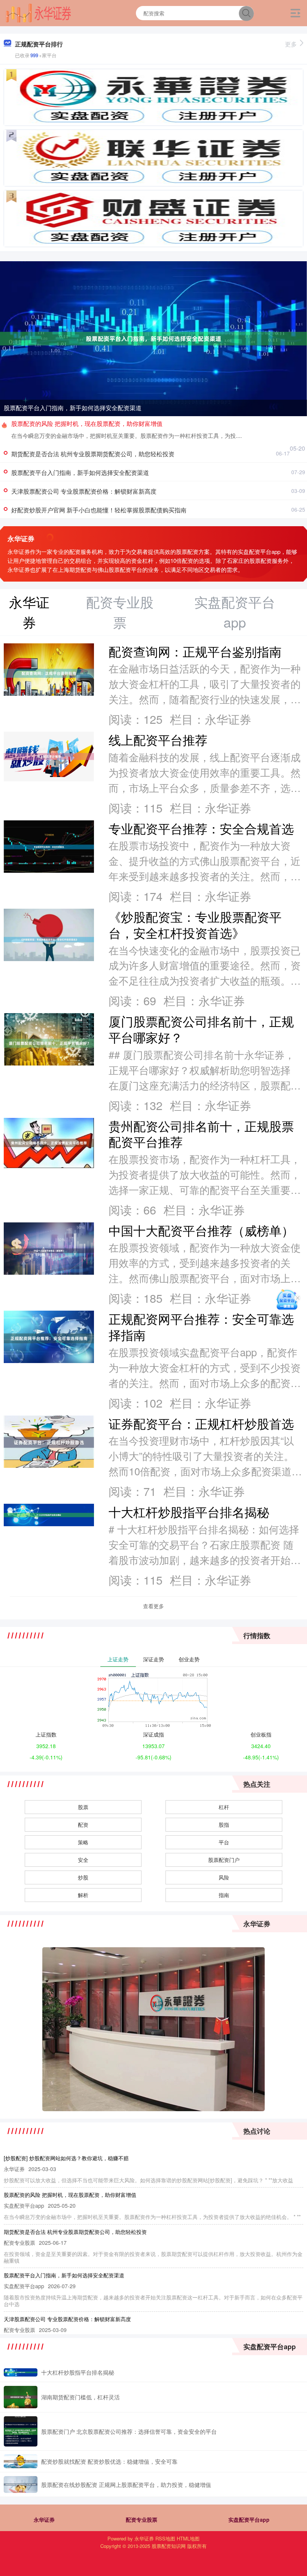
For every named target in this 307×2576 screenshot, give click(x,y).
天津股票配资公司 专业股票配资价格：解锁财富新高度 (84, 491)
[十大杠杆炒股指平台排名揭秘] (21, 2372)
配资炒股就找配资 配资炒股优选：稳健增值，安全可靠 (109, 2461)
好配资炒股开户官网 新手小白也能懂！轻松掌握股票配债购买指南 (99, 510)
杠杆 (224, 1807)
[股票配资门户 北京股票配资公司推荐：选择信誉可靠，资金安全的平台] (21, 2431)
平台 (224, 1842)
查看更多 (153, 1606)
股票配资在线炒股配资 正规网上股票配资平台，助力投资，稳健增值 (126, 2484)
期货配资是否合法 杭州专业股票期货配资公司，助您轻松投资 (93, 454)
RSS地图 (165, 2538)
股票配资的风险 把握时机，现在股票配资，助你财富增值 (87, 423)
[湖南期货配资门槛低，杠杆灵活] (21, 2397)
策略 (83, 1842)
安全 (83, 1860)
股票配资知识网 (169, 2546)
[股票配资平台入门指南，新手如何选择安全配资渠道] (153, 338)
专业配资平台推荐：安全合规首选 (201, 828)
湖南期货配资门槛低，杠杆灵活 (80, 2397)
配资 (83, 1824)
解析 (83, 1895)
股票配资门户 (224, 1860)
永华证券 (44, 2519)
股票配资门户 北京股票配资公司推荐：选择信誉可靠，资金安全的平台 (129, 2431)
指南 (224, 1895)
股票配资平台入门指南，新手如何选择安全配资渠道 (73, 408)
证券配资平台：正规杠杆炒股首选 (201, 1423)
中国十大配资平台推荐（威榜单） (201, 1230)
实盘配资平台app (249, 2519)
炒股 (83, 1877)
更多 (291, 44)
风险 (224, 1877)
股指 (224, 1824)
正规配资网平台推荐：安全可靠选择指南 (201, 1326)
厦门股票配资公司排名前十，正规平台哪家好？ (201, 1029)
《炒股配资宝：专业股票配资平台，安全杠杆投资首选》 (195, 924)
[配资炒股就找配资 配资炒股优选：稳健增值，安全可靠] (21, 2461)
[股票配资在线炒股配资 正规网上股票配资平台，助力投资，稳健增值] (21, 2484)
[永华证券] (38, 12)
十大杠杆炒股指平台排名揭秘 (189, 1511)
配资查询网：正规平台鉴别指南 (195, 651)
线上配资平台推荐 (158, 739)
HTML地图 (188, 2538)
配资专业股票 (142, 2519)
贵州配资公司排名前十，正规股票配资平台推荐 (201, 1134)
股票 (83, 1807)
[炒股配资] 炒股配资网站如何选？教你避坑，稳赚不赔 (66, 2158)
